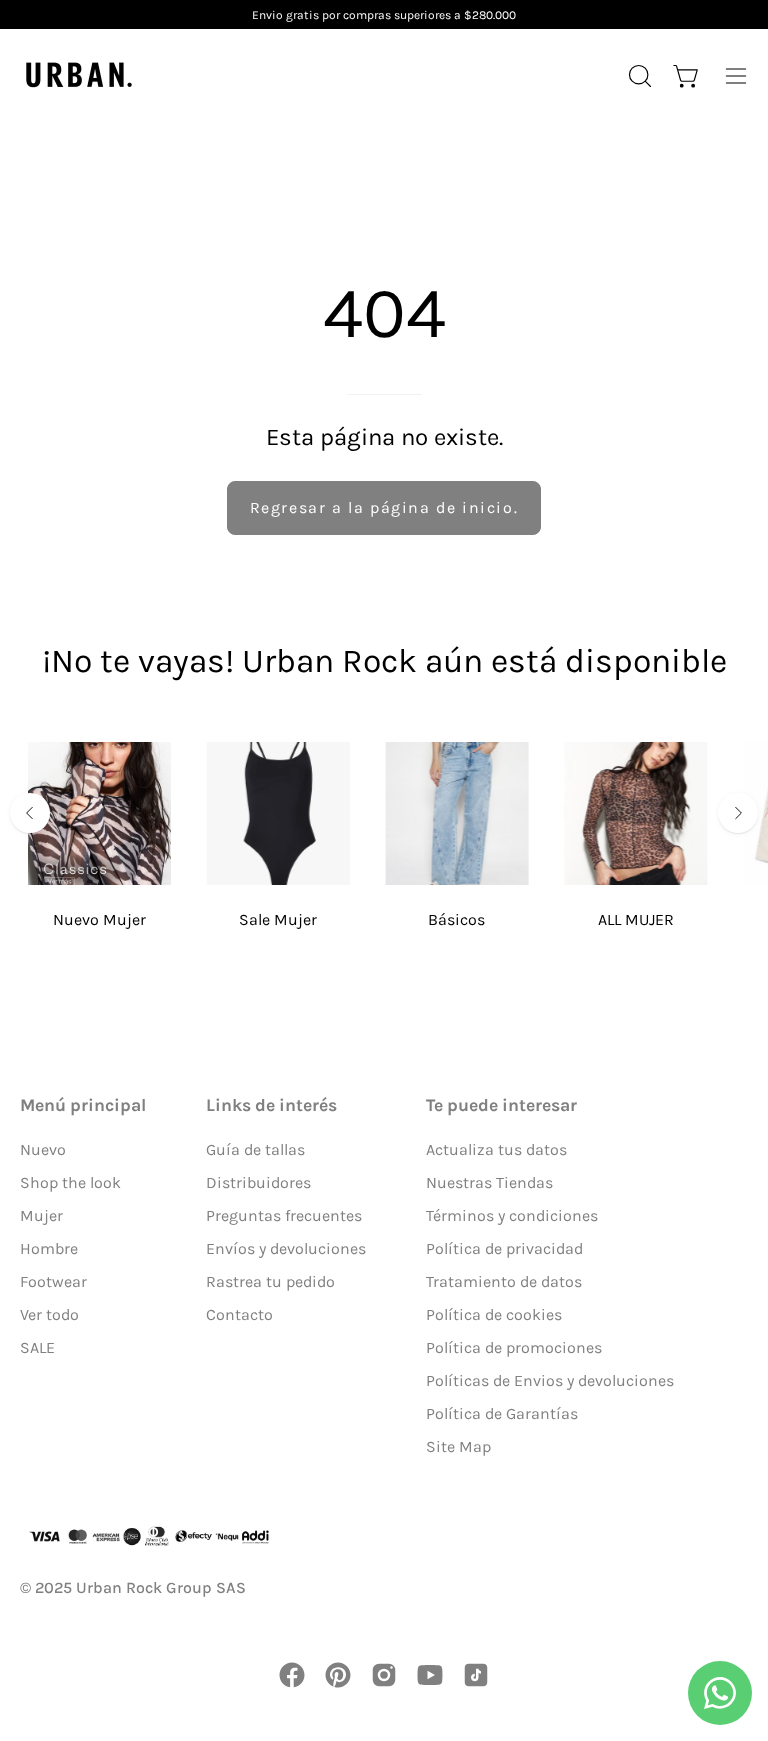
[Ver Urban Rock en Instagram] (384, 1675)
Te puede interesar (501, 1105)
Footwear (53, 1281)
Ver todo (49, 1314)
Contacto (239, 1314)
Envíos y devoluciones (286, 1248)
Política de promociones (514, 1347)
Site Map (458, 1446)
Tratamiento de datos (504, 1281)
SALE (37, 1347)
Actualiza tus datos (496, 1149)
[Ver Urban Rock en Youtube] (430, 1675)
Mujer (41, 1215)
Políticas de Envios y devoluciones (550, 1380)
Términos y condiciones (512, 1215)
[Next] (738, 813)
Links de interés (271, 1105)
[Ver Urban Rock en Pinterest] (338, 1675)
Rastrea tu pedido (270, 1281)
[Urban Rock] (80, 75)
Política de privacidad (504, 1248)
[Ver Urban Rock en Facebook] (292, 1675)
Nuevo (43, 1149)
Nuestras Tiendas (489, 1182)
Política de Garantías (502, 1413)
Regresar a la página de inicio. (384, 507)
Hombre (49, 1248)
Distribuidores (258, 1182)
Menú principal (83, 1105)
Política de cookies (494, 1314)
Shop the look (70, 1182)
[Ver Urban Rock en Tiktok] (476, 1675)
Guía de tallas (255, 1149)
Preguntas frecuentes (284, 1215)
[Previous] (30, 813)
